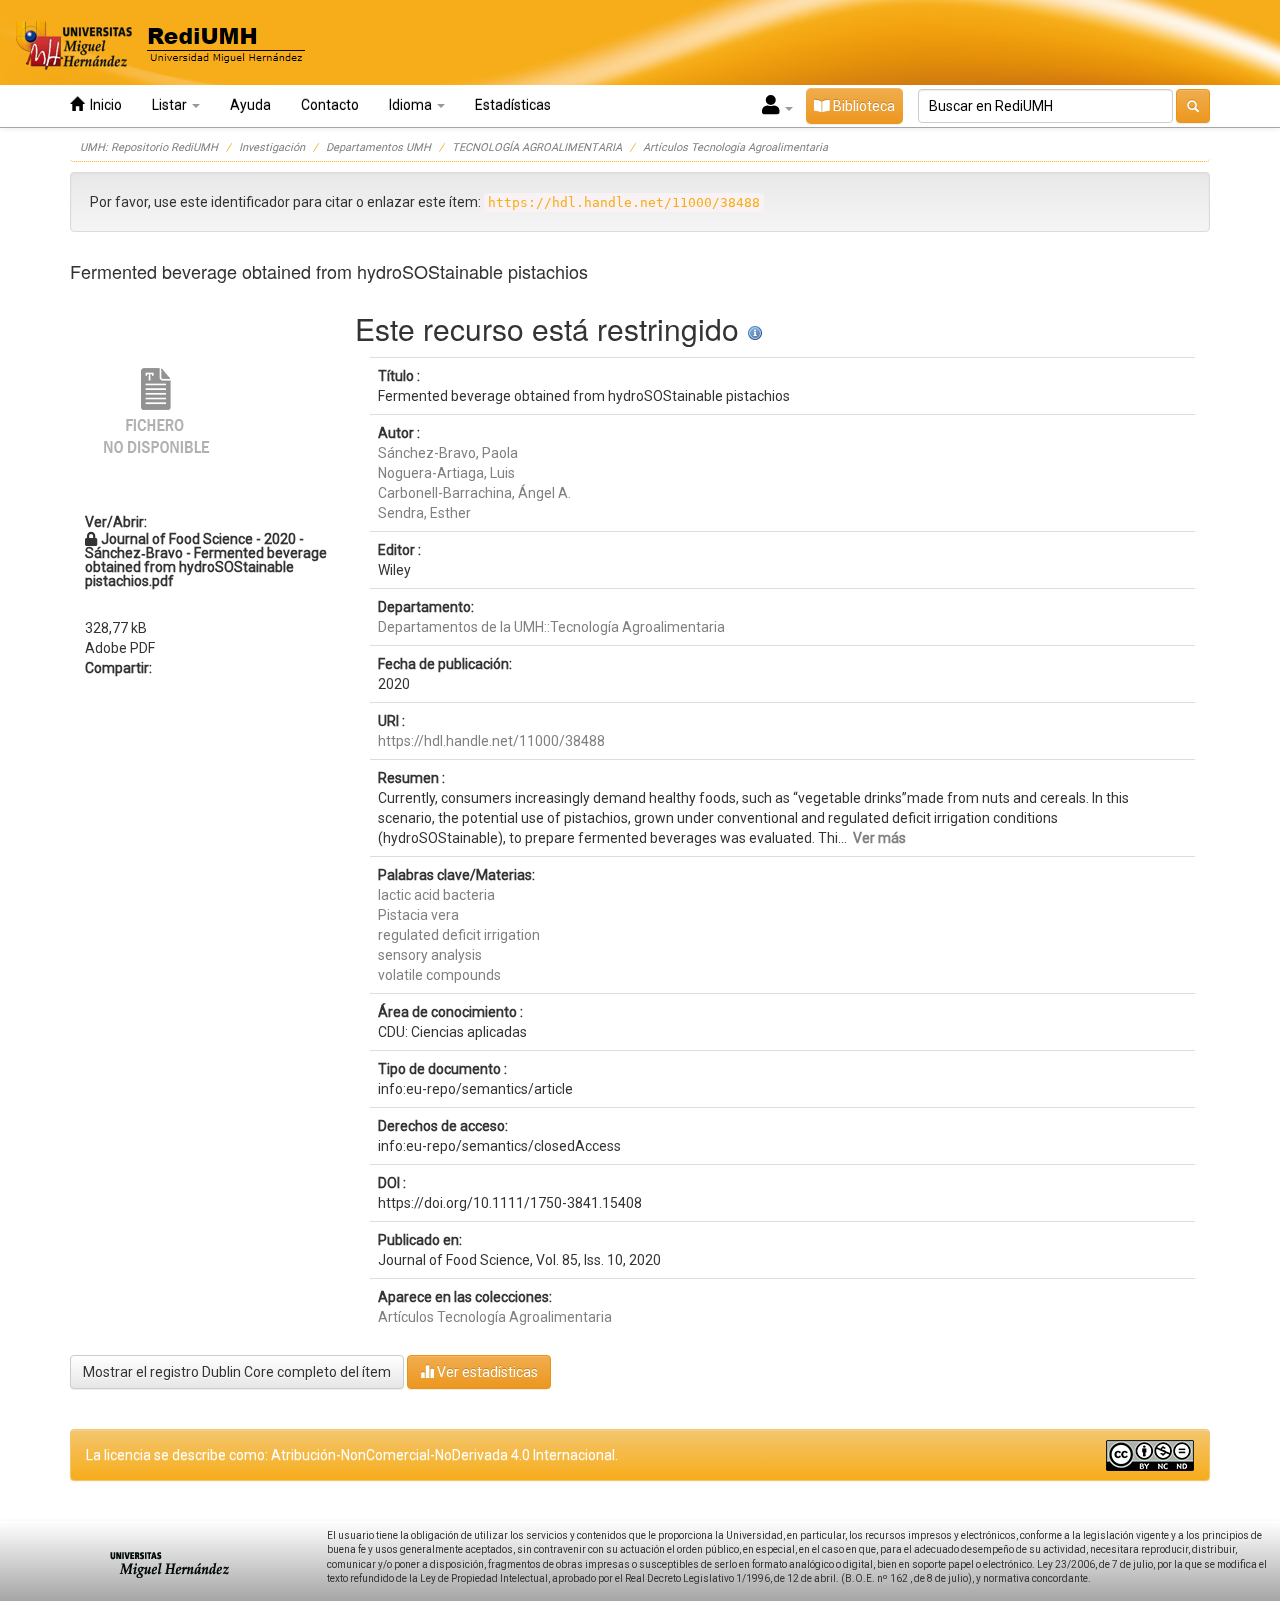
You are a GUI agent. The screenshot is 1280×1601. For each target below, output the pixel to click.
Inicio (103, 105)
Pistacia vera (418, 915)
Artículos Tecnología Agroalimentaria (735, 147)
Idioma (412, 105)
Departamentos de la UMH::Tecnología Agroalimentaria (551, 627)
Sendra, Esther (424, 513)
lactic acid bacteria (436, 895)
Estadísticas (513, 105)
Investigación (272, 147)
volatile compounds (439, 975)
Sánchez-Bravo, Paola (448, 453)
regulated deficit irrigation (459, 935)
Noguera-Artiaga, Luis (446, 473)
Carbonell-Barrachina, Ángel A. (474, 493)
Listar (171, 105)
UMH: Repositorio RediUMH (149, 147)
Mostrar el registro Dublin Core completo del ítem (237, 1372)
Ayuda (250, 105)
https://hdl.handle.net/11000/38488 (491, 741)
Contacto (330, 105)
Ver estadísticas (486, 1372)
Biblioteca (862, 106)
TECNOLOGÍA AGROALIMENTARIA (537, 147)
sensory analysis (430, 955)
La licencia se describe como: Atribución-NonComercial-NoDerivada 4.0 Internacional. (352, 1455)
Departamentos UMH (378, 147)
